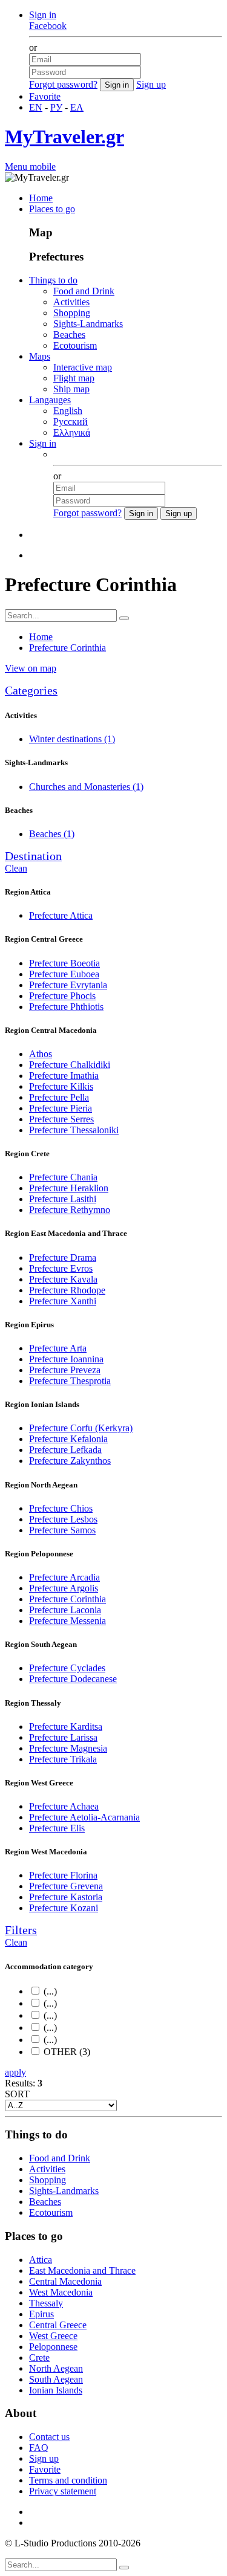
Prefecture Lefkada (65, 1450)
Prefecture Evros (61, 1268)
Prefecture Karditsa (66, 1727)
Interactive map (83, 367)
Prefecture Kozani (64, 1908)
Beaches (69, 335)
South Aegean (56, 2379)
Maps (40, 356)
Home (41, 198)
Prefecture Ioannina (66, 1359)
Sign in (43, 15)
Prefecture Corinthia (67, 1599)
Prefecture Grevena (66, 1886)
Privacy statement (63, 2491)
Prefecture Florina (63, 1875)
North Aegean (56, 2368)
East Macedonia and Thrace (82, 2270)
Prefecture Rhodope (67, 1290)
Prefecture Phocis (62, 996)
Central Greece (58, 2325)
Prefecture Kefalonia (68, 1439)
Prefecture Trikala (63, 1759)
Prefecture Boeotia (64, 963)
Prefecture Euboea (64, 974)
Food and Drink (84, 291)
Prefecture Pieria (61, 1108)
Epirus (41, 2314)
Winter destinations (72, 739)
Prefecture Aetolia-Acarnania (84, 1817)
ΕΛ (77, 107)
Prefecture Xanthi (63, 1301)
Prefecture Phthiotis (66, 1007)
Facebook (48, 26)
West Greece (53, 2336)
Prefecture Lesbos (63, 1519)
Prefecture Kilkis (61, 1086)
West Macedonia (61, 2292)
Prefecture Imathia (64, 1076)
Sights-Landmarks (88, 324)
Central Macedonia (65, 2281)
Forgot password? (63, 84)
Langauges (50, 400)
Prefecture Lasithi (63, 1199)
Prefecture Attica (61, 915)
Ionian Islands (56, 2390)
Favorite (45, 96)
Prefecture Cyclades (67, 1668)
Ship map (71, 389)
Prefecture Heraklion (69, 1188)
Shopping (72, 313)
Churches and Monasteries (86, 787)
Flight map (74, 378)
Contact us (49, 2437)
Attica (41, 2260)
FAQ (39, 2448)
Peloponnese (53, 2347)
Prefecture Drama (63, 1257)
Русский (71, 422)
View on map (31, 668)
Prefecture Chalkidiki (70, 1065)
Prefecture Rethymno (70, 1210)
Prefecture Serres (61, 1119)
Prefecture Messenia (67, 1621)
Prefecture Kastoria (66, 1897)
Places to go (52, 209)
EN (36, 107)
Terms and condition (68, 2480)
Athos (41, 1054)
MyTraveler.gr (64, 137)
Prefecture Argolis (64, 1588)
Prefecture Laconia (65, 1610)
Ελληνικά (72, 432)
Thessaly (46, 2303)
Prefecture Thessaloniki (74, 1130)
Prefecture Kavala (63, 1279)
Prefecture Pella (59, 1097)
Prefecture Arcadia (64, 1577)
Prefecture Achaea (64, 1806)
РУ (56, 107)
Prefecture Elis (57, 1828)
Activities (71, 302)
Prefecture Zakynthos (70, 1461)
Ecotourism (75, 345)
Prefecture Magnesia (68, 1748)
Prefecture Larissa (63, 1737)
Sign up (151, 84)
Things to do (53, 280)
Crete (39, 2358)
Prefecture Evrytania (68, 985)
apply (15, 2072)
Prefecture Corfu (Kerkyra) (81, 1428)
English (68, 411)
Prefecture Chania (63, 1177)
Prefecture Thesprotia (70, 1381)
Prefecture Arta (58, 1348)
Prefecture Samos (62, 1530)
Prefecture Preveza (65, 1370)
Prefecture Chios (61, 1508)
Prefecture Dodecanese (73, 1679)
